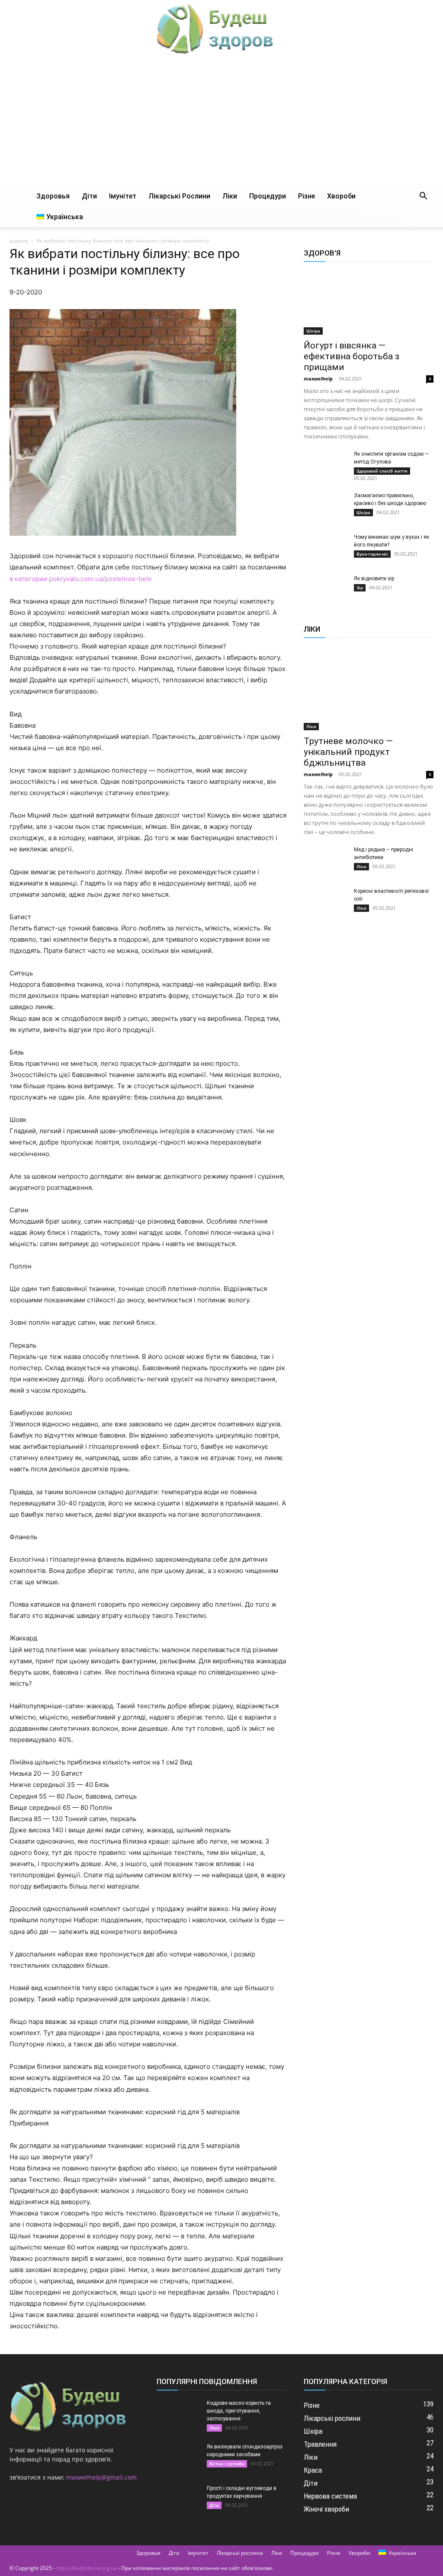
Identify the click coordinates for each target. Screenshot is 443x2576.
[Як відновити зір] (325, 590)
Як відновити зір (374, 578)
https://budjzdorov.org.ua (87, 2568)
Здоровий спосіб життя (382, 471)
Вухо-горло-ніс (372, 554)
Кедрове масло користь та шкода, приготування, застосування (239, 2411)
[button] (423, 197)
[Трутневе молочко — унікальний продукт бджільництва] (369, 689)
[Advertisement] (221, 121)
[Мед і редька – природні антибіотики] (325, 861)
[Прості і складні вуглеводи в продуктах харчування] (178, 2499)
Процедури (268, 196)
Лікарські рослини (179, 196)
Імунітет (123, 196)
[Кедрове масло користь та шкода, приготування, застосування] (178, 2414)
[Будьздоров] (221, 29)
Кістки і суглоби (227, 2464)
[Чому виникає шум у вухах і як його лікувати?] (325, 548)
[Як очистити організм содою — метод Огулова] (325, 465)
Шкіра (313, 331)
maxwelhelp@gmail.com (101, 2477)
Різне (307, 196)
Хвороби (341, 196)
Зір (360, 588)
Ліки (230, 196)
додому (19, 241)
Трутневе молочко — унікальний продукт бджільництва (348, 752)
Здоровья (53, 196)
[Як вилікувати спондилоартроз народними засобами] (178, 2458)
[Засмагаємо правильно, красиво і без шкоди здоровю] (325, 507)
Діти (89, 196)
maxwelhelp (318, 379)
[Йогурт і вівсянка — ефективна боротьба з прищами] (369, 303)
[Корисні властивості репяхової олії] (325, 902)
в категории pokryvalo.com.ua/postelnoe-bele (81, 579)
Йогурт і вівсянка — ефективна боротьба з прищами (352, 356)
